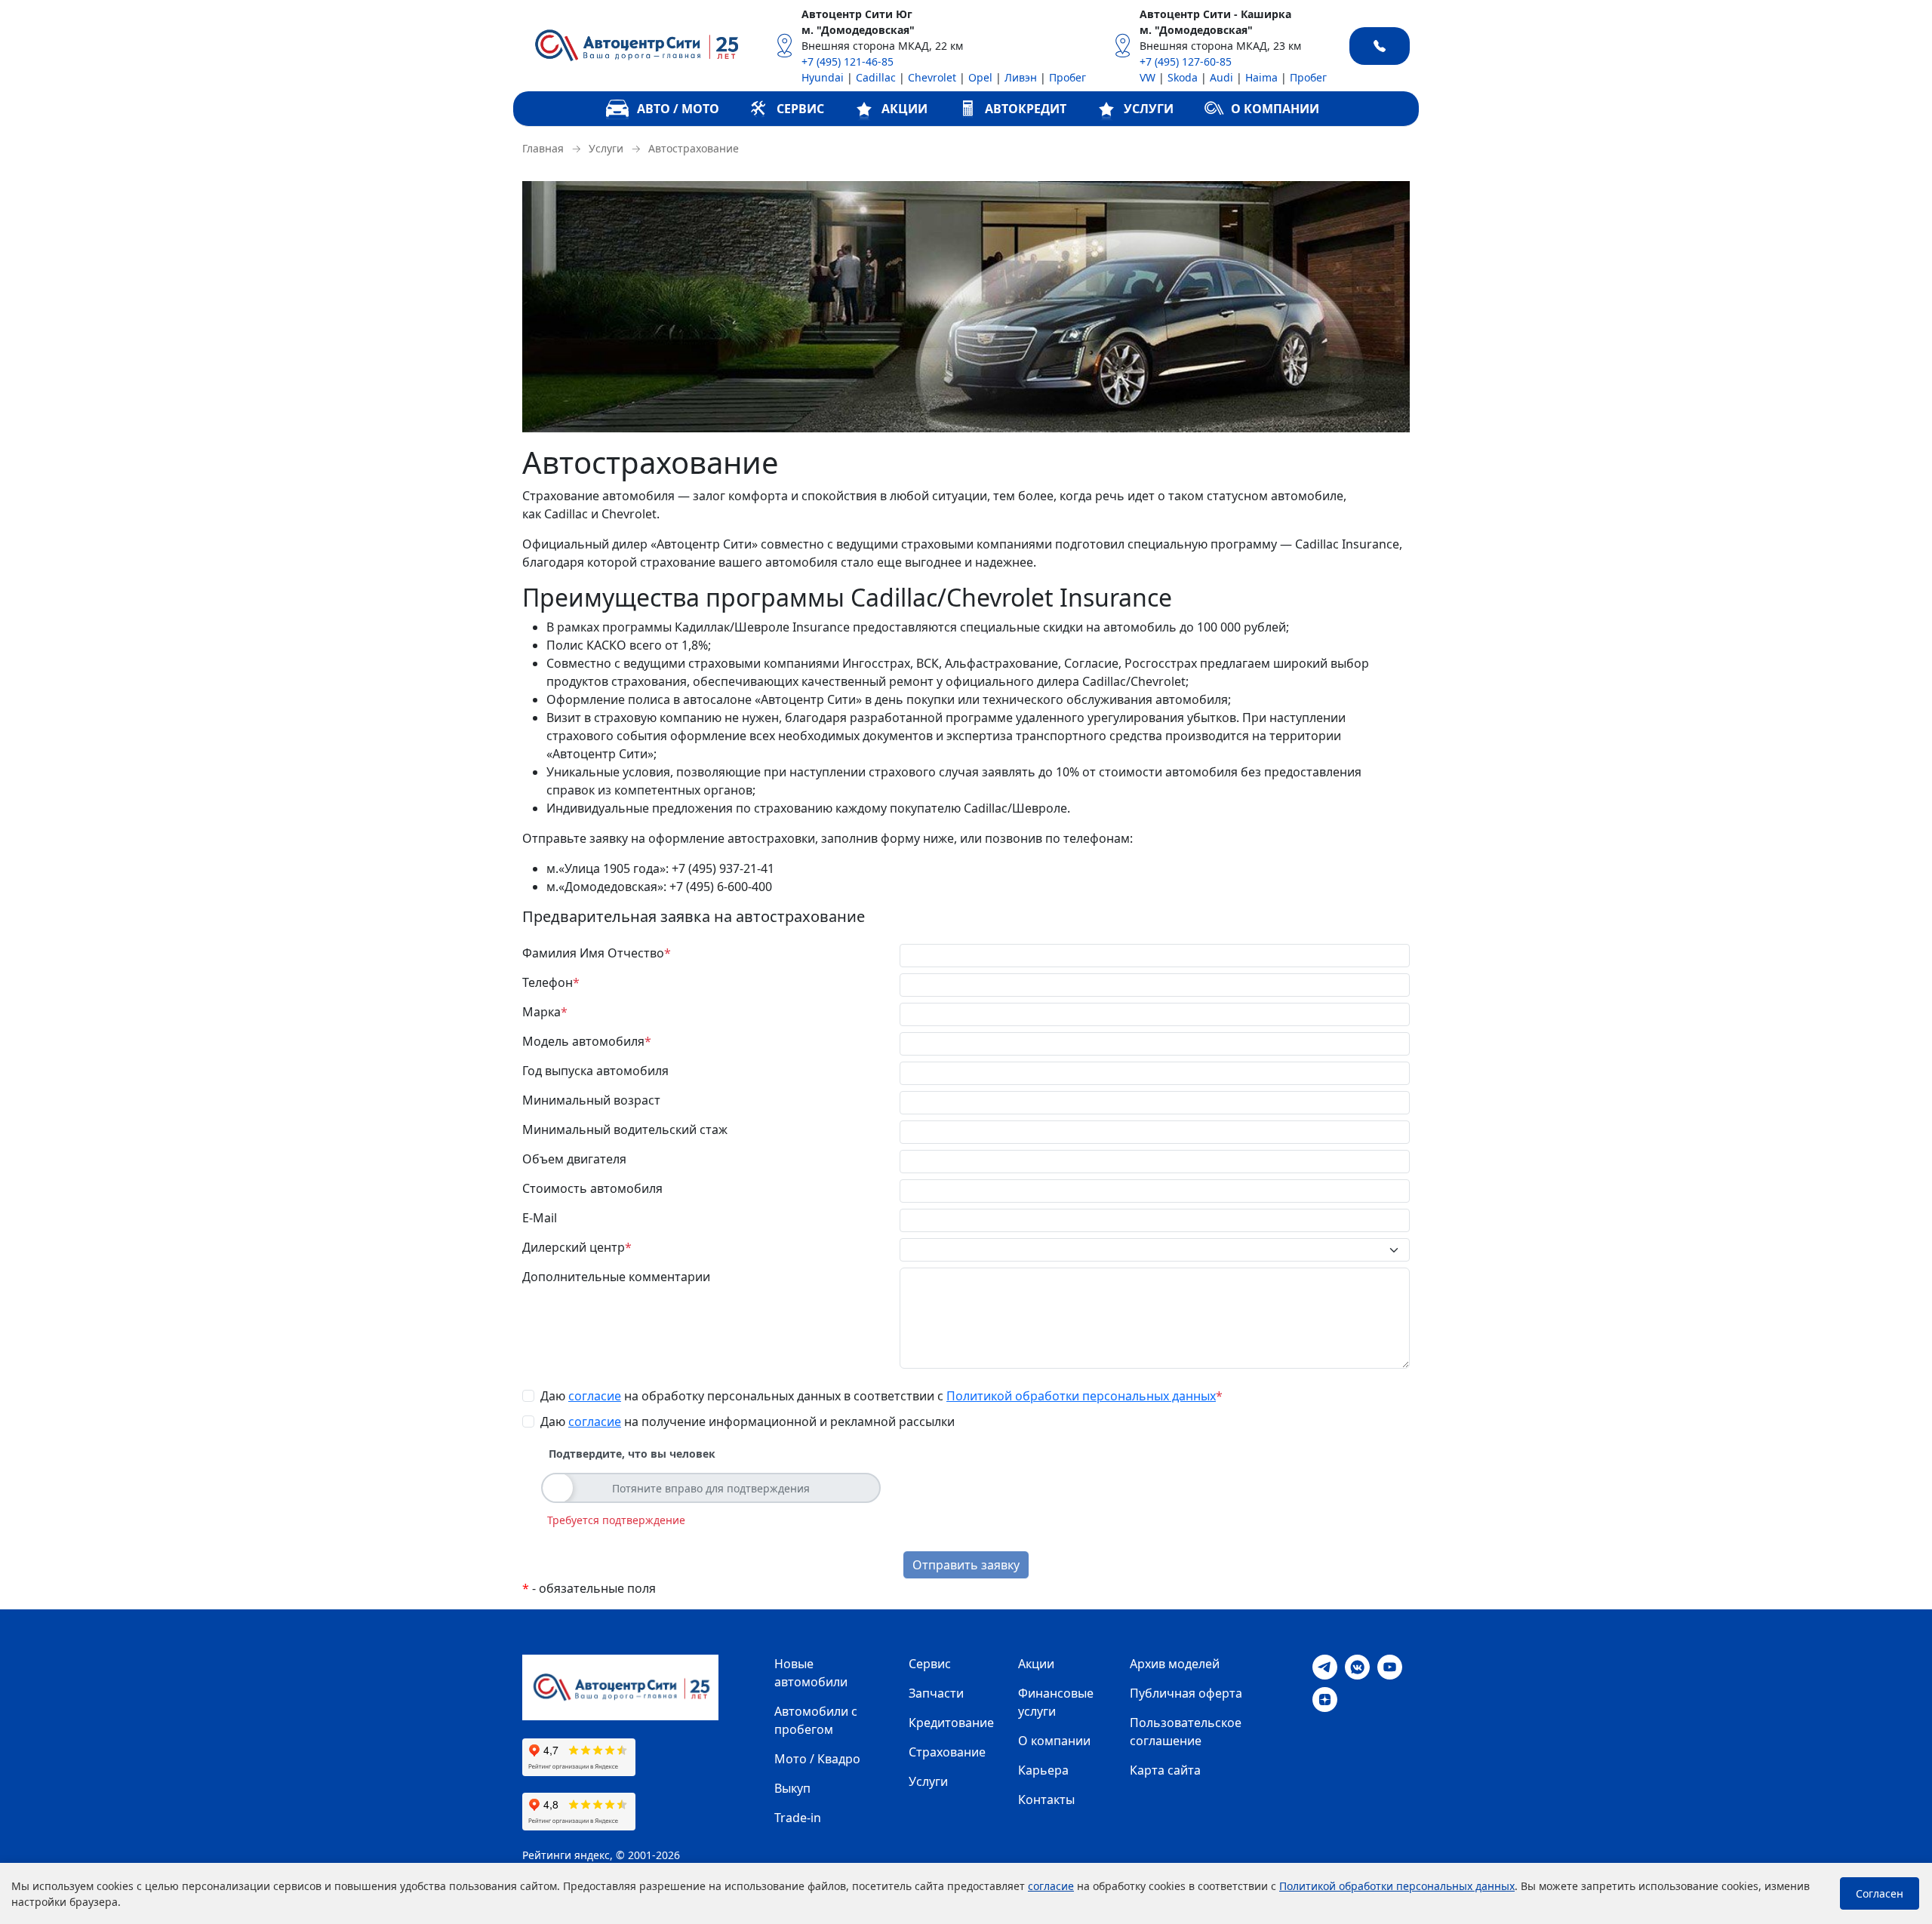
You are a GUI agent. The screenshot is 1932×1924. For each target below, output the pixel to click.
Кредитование (951, 1723)
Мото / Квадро (817, 1759)
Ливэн (1021, 77)
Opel (980, 77)
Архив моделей (1175, 1664)
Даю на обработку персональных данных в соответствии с (881, 1396)
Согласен (1880, 1893)
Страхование (947, 1752)
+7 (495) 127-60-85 (1186, 61)
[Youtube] (1390, 1666)
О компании (1054, 1741)
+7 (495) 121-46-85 (848, 61)
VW (1148, 77)
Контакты (1046, 1800)
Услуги (928, 1781)
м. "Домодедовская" (858, 30)
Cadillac (876, 77)
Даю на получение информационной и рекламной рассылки (748, 1421)
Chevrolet (932, 77)
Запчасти (936, 1693)
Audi (1221, 77)
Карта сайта (1165, 1770)
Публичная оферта (1186, 1693)
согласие (595, 1396)
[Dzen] (1325, 1698)
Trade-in (798, 1818)
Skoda (1183, 77)
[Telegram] (1325, 1666)
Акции (1036, 1664)
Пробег (1068, 77)
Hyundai (823, 77)
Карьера (1043, 1770)
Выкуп (792, 1788)
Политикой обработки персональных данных (1081, 1396)
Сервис (930, 1664)
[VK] (1357, 1666)
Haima (1261, 77)
